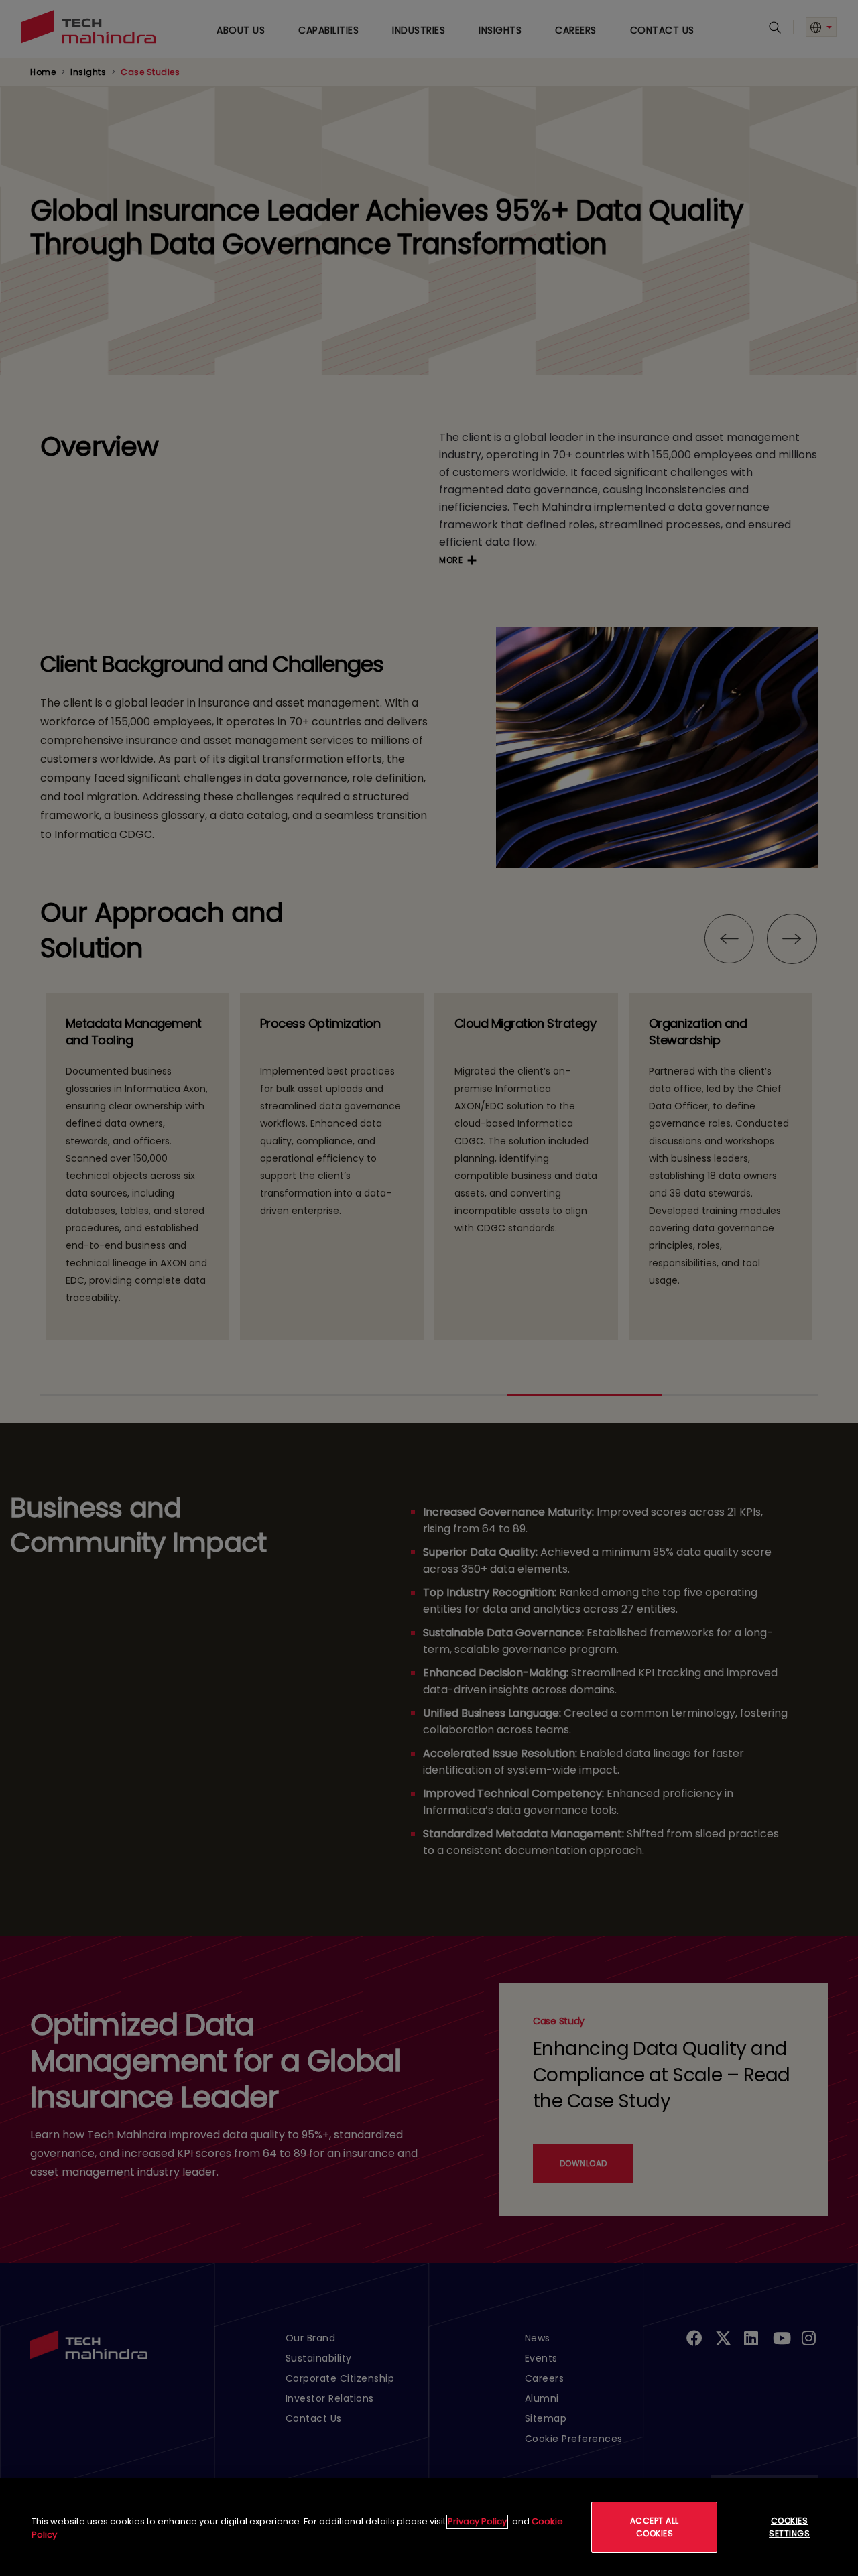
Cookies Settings (789, 2527)
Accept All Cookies (655, 2527)
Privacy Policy (477, 2521)
